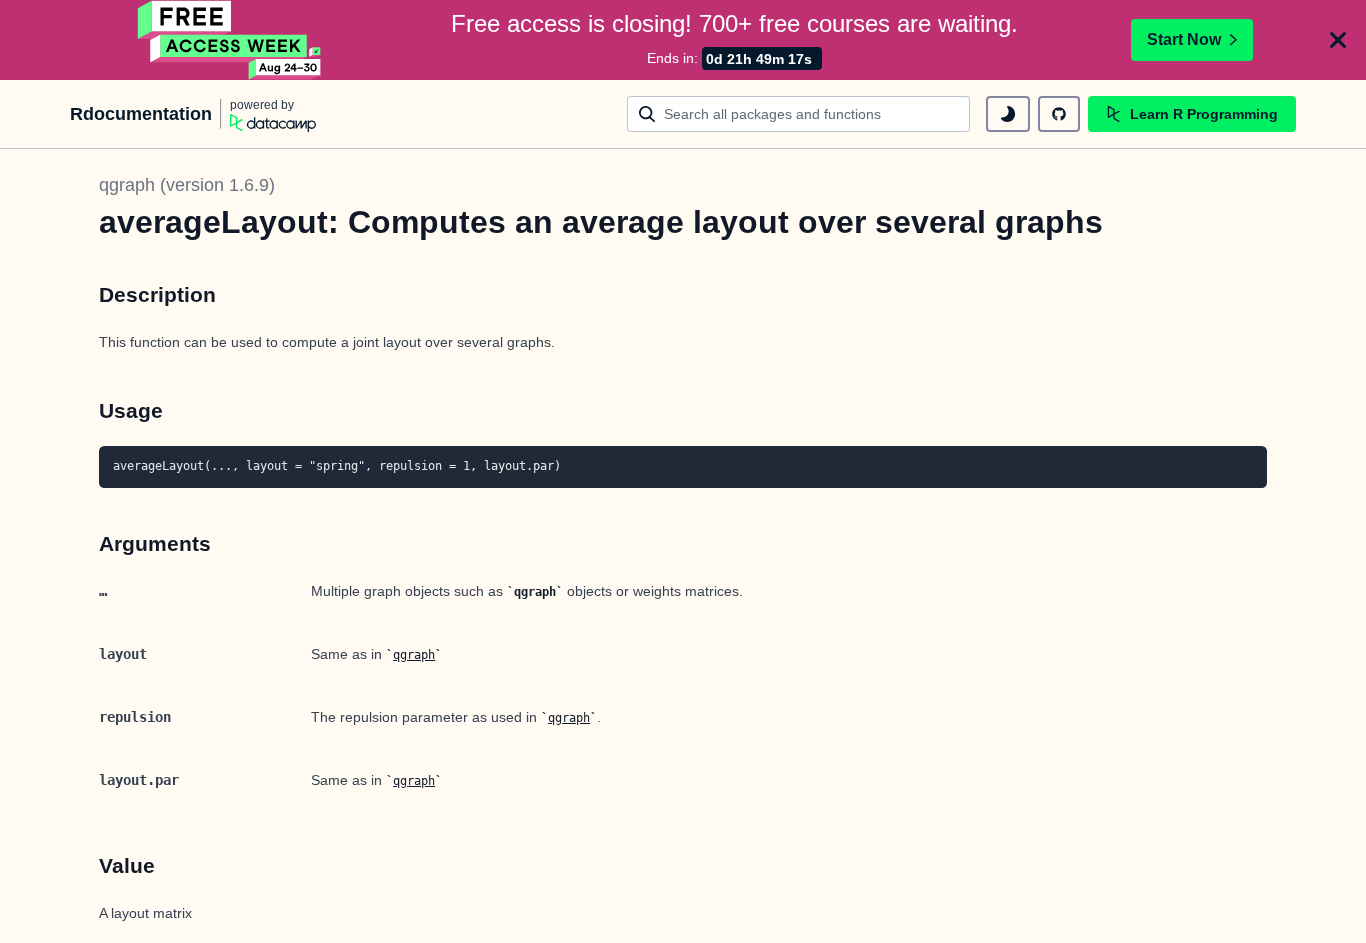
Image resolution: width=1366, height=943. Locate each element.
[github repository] (1059, 114)
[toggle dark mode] (1008, 114)
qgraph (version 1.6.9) (187, 185)
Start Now (1184, 39)
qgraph (414, 655)
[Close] (1338, 40)
